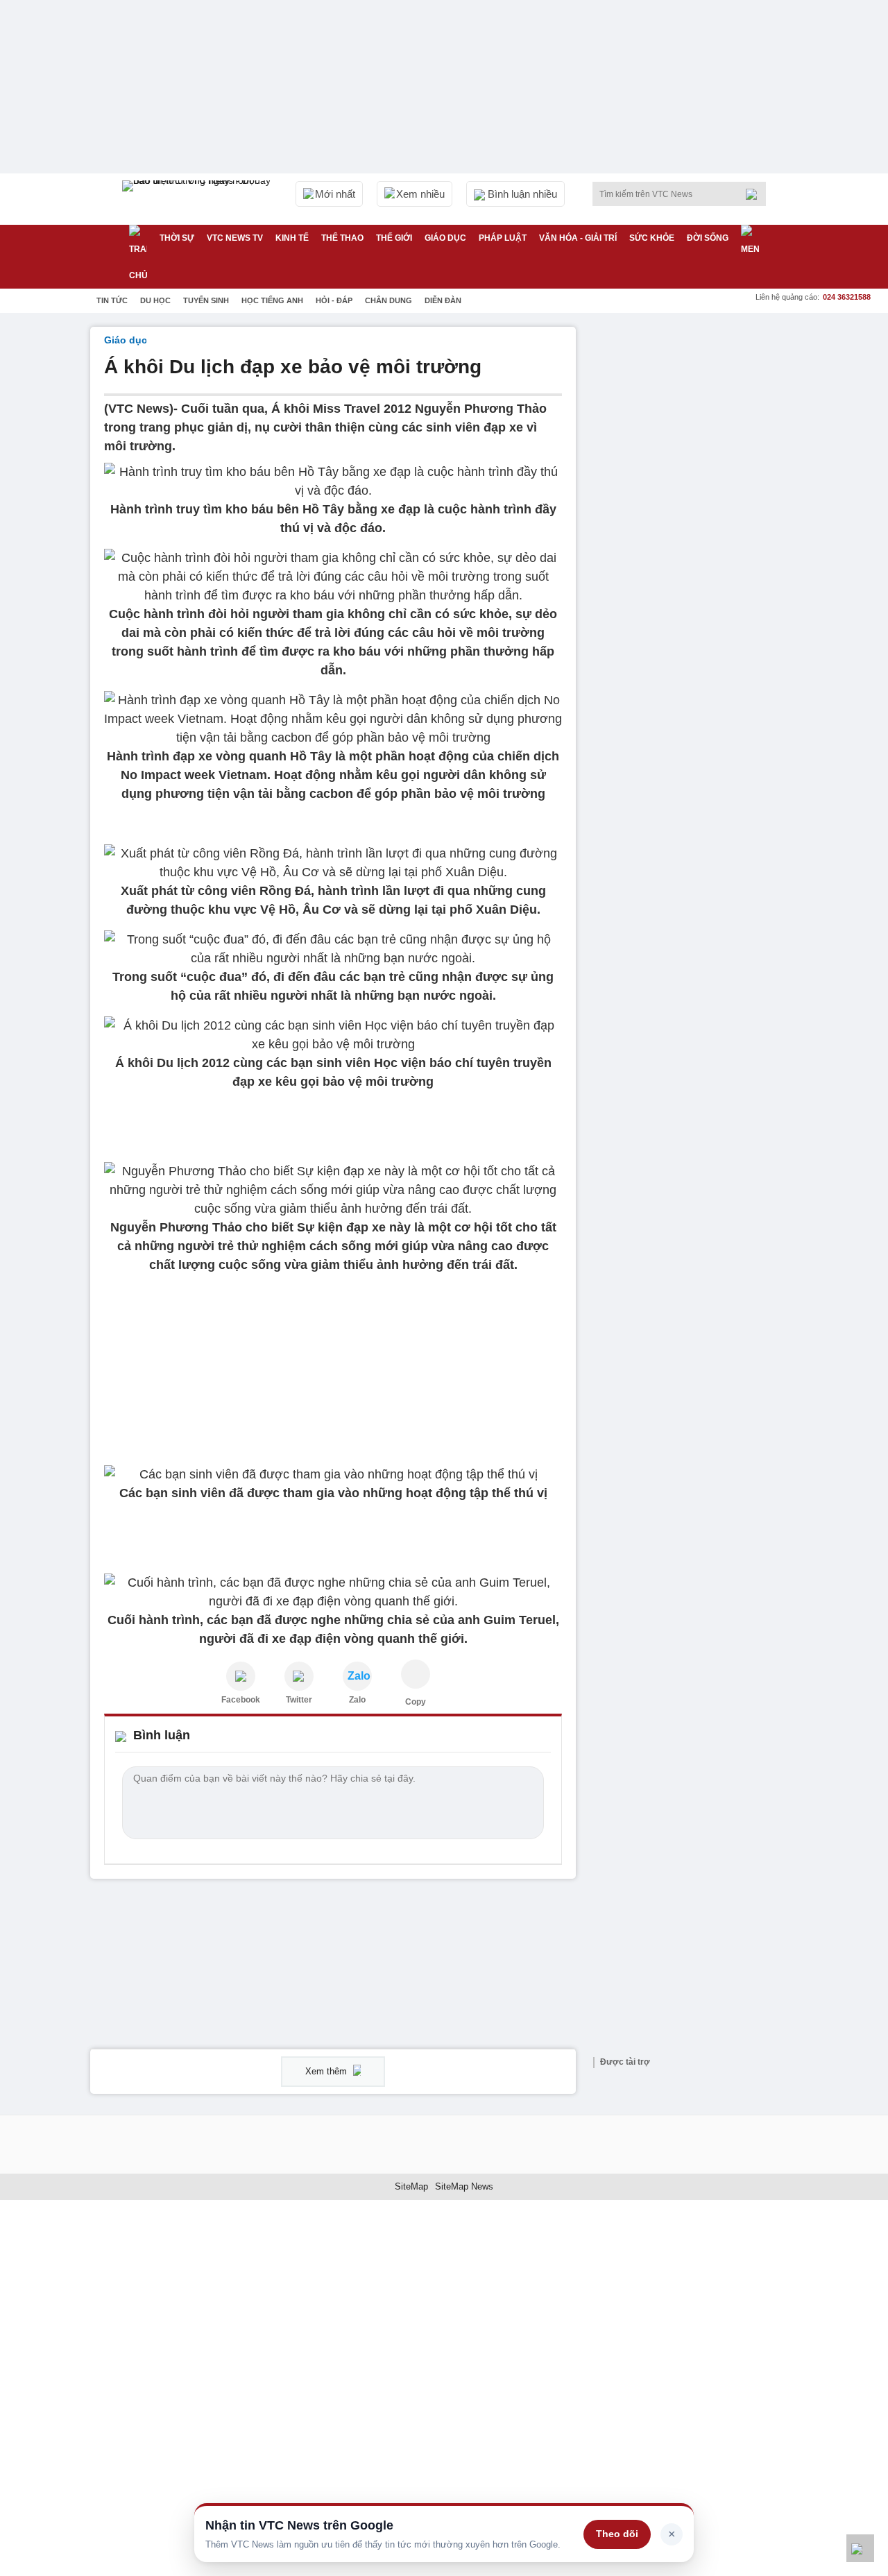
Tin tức (112, 300)
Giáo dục (445, 238)
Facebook (241, 1700)
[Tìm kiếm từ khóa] (755, 194)
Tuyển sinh (206, 300)
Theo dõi (617, 2534)
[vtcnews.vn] (241, 1676)
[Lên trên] (860, 2548)
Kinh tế (292, 238)
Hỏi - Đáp (334, 300)
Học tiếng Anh (272, 300)
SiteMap (411, 2186)
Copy (416, 1702)
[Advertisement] (694, 535)
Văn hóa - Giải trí (578, 238)
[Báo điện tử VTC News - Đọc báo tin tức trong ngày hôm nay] (198, 199)
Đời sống (708, 238)
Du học (155, 300)
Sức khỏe (652, 238)
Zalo (357, 1700)
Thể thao (342, 238)
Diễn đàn (443, 300)
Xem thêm (327, 2071)
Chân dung (388, 300)
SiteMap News (464, 2186)
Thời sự (177, 238)
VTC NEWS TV (235, 238)
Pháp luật (503, 238)
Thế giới (394, 238)
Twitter (299, 1700)
